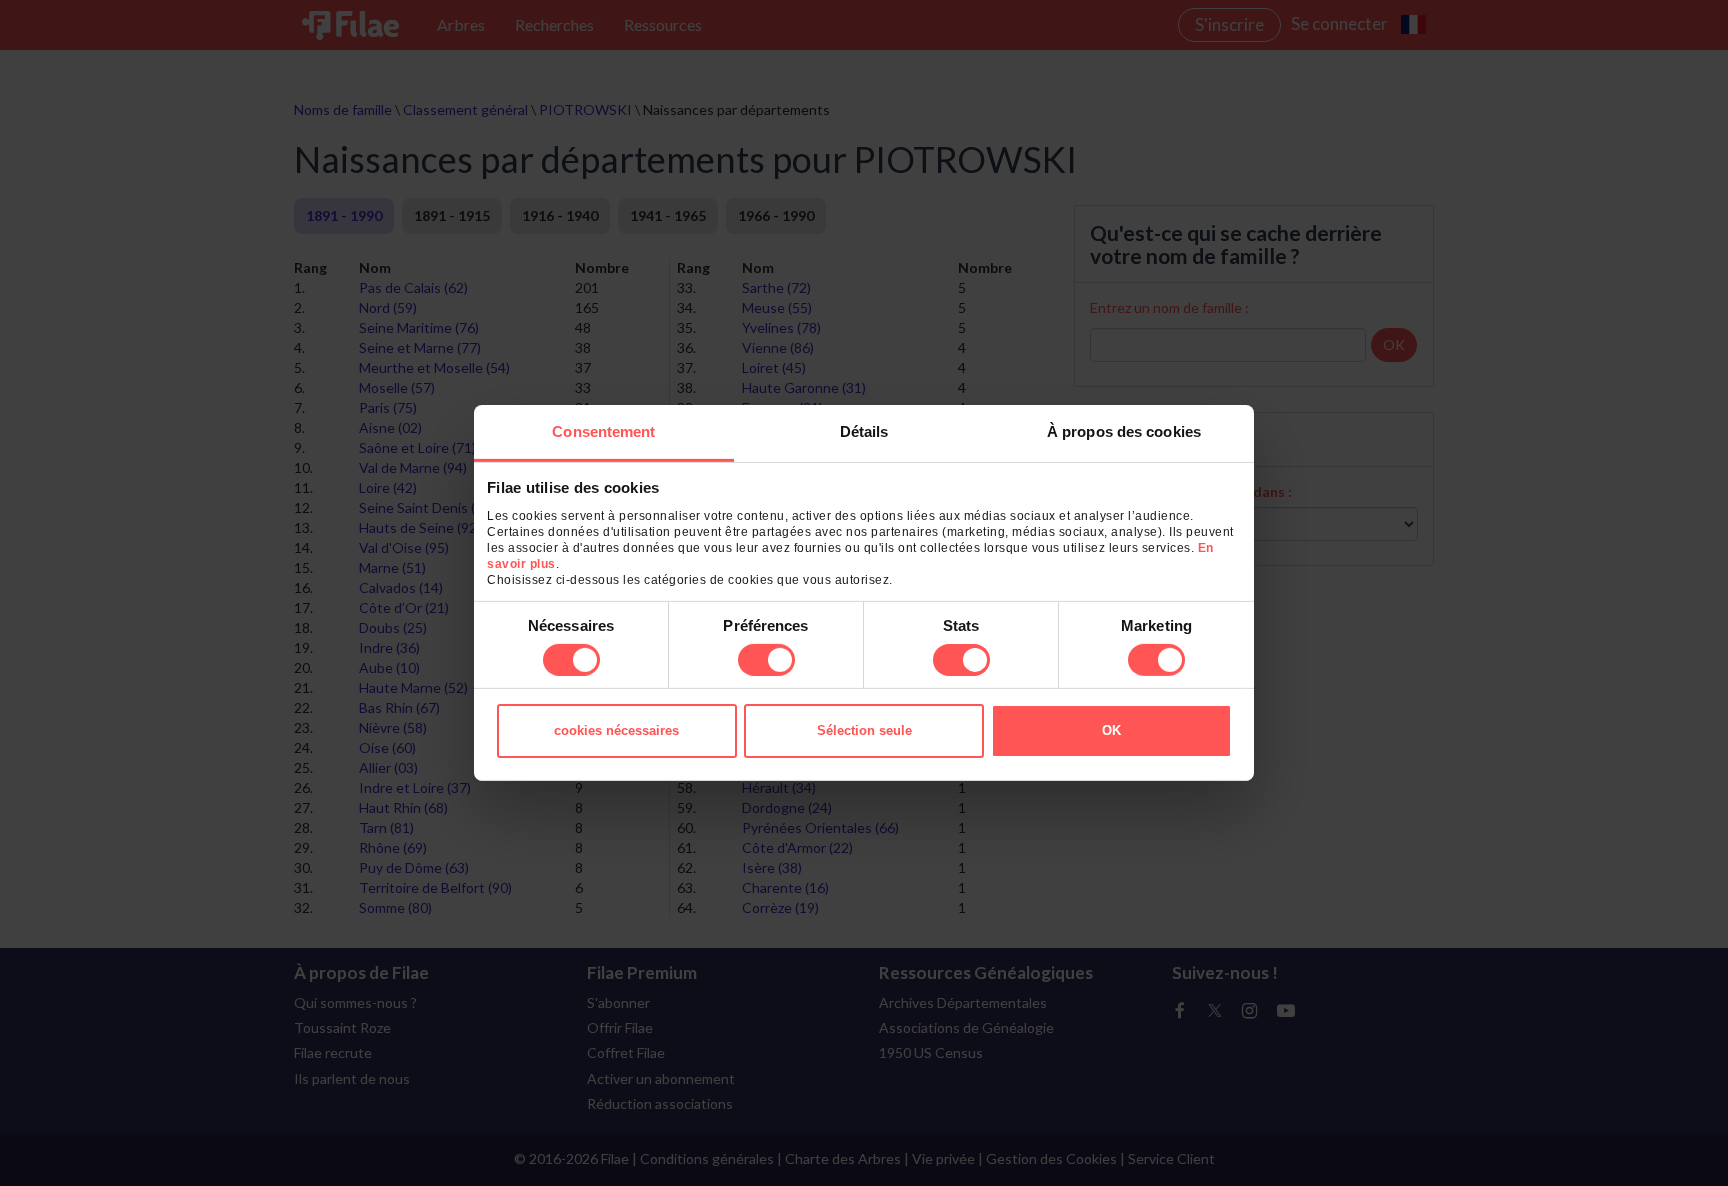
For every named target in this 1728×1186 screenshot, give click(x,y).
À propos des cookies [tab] (1124, 431)
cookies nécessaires (616, 730)
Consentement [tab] (603, 431)
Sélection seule (864, 730)
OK (1111, 730)
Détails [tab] (864, 431)
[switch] (766, 660)
